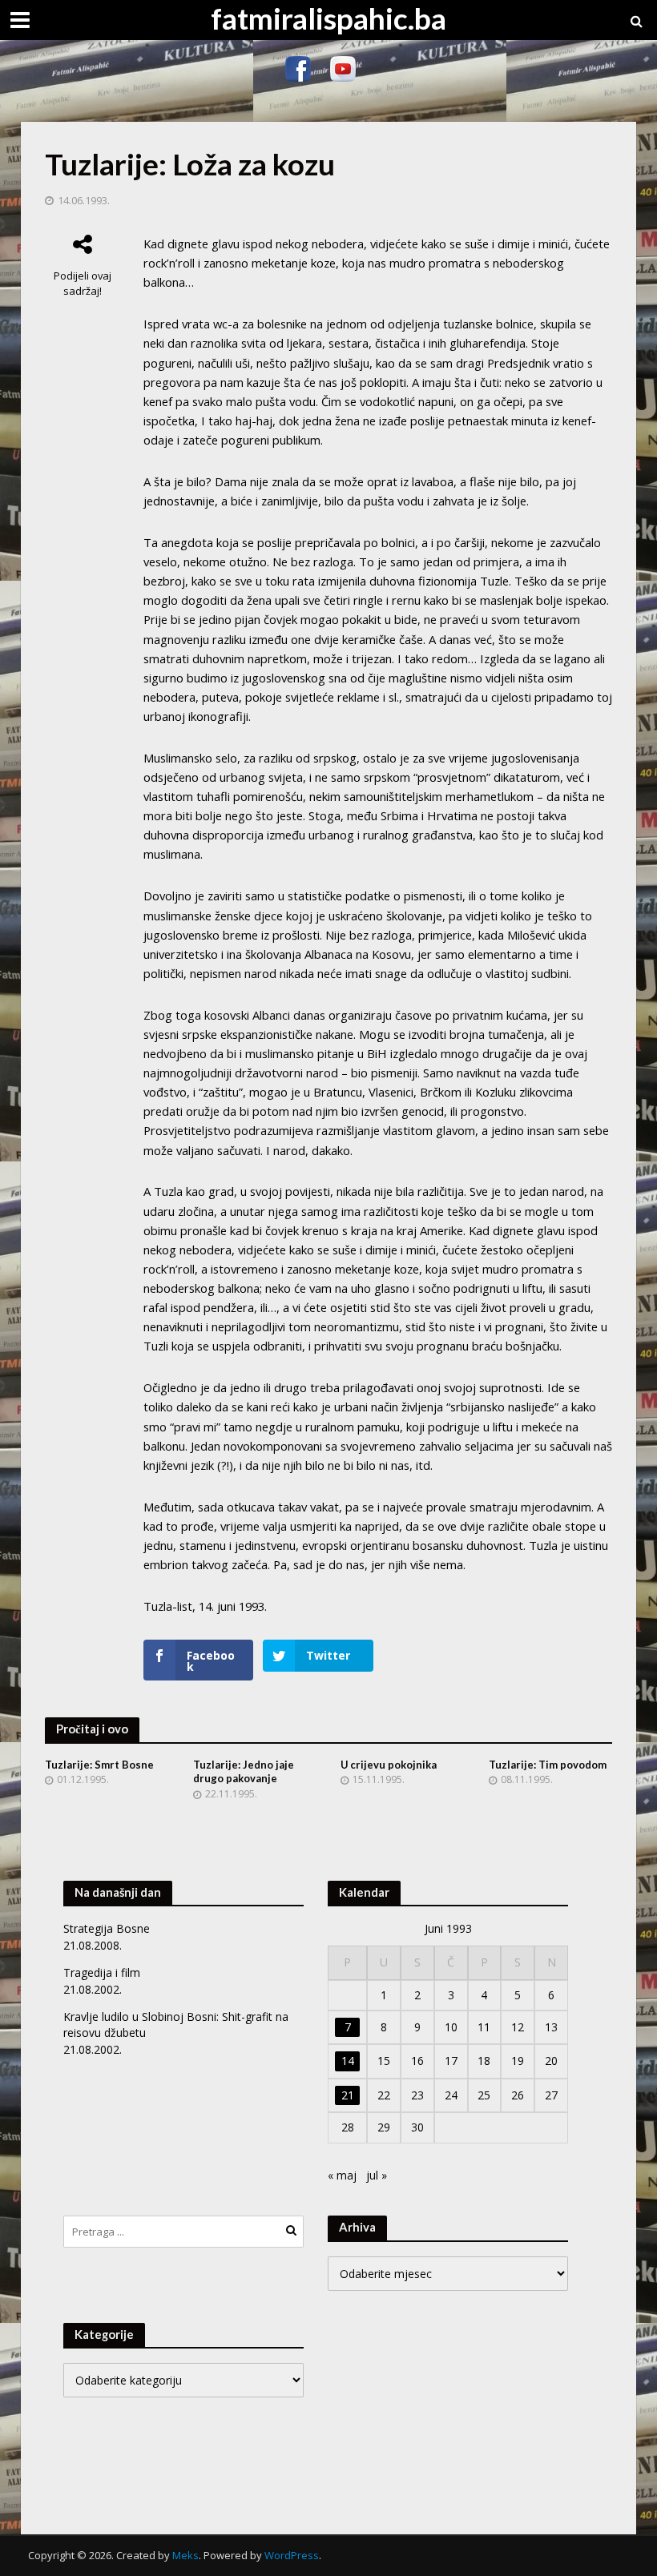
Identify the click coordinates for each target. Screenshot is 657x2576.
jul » (377, 2175)
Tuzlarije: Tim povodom (548, 1765)
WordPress (292, 2555)
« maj (342, 2175)
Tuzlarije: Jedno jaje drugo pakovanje (244, 1772)
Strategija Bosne (107, 1928)
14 (348, 2061)
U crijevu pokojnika (389, 1765)
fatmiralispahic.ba (328, 18)
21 (348, 2095)
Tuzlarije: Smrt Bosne (99, 1765)
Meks (185, 2555)
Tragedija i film (102, 1972)
